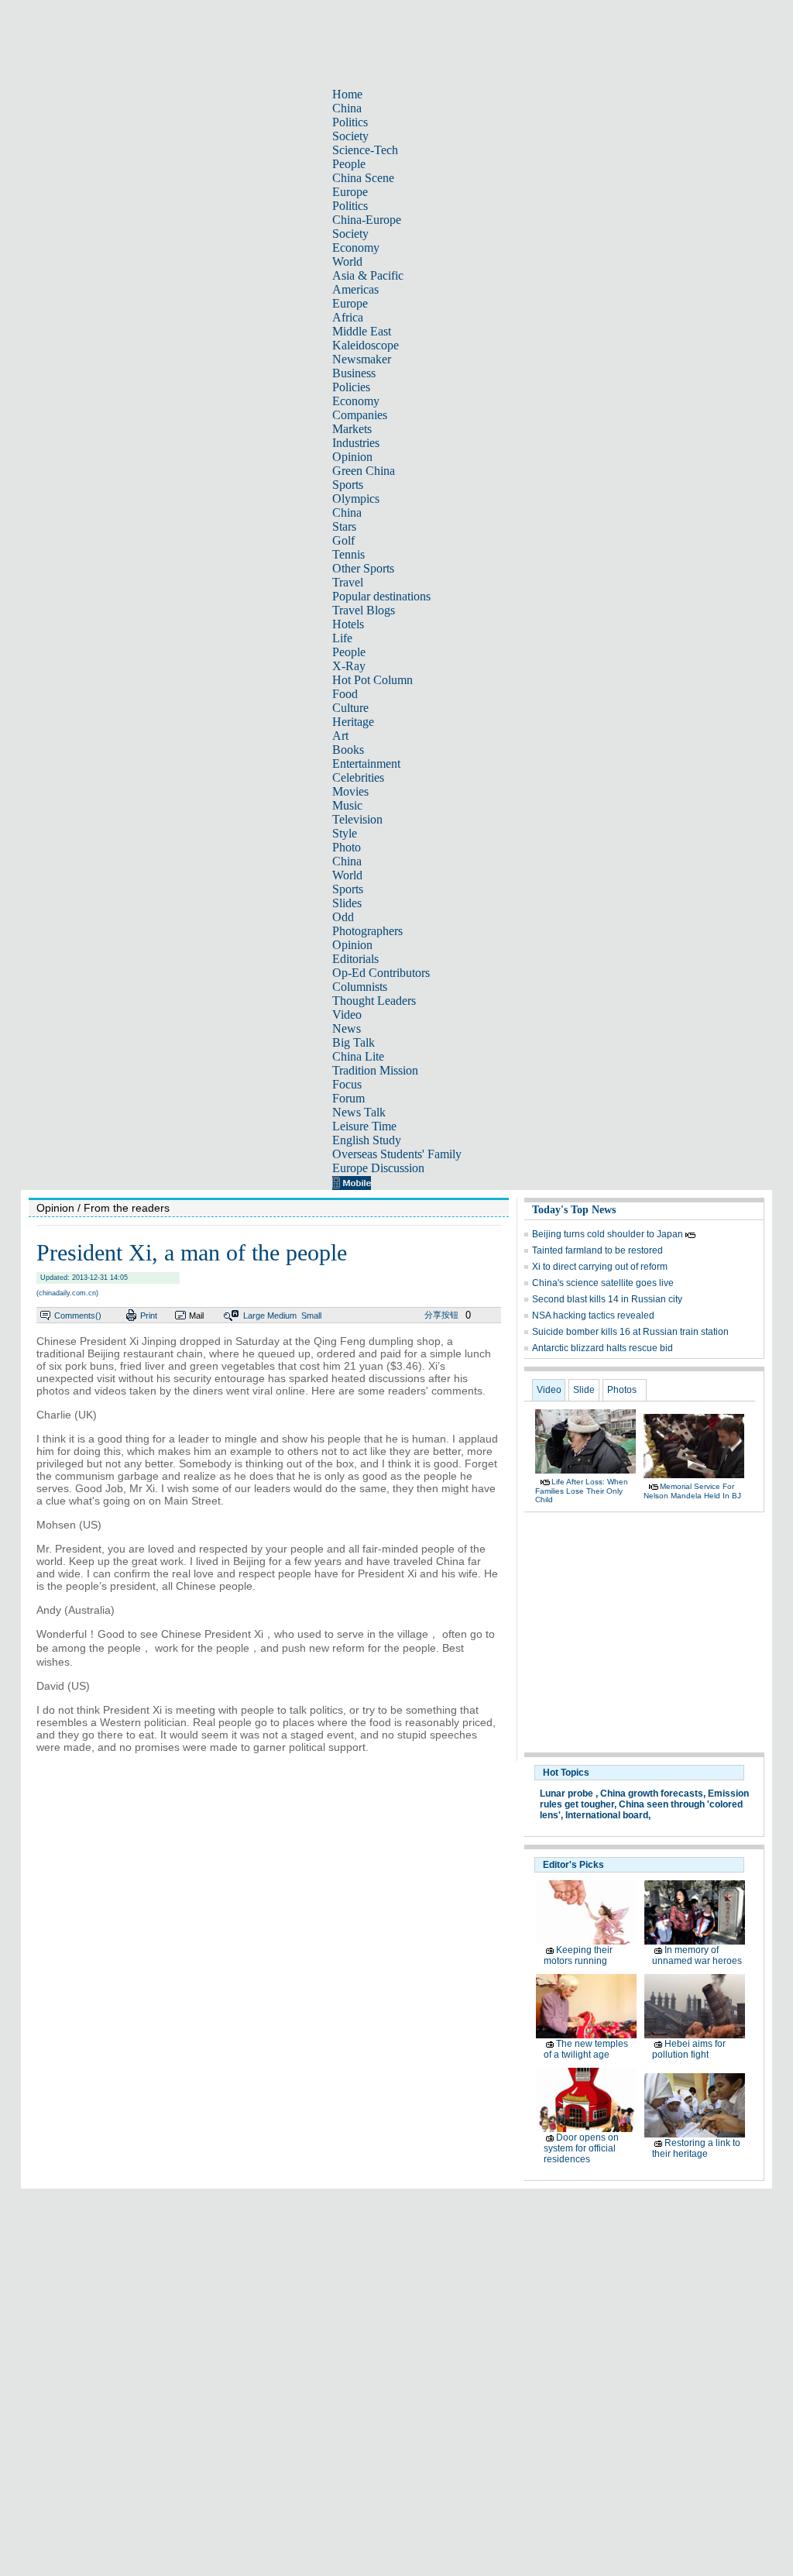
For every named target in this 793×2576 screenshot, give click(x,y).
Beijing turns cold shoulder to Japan (609, 1234)
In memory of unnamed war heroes (697, 1955)
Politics (350, 122)
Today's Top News (574, 1210)
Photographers (367, 931)
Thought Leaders (374, 1001)
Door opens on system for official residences (581, 2148)
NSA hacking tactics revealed (593, 1316)
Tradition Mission (375, 1070)
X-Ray (349, 666)
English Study (367, 1140)
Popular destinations (381, 596)
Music (347, 805)
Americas (355, 289)
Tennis (348, 554)
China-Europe (367, 220)
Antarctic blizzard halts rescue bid (602, 1348)
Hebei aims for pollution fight (689, 2049)
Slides (347, 903)
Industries (356, 443)
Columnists (360, 987)
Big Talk (354, 1042)
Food (345, 694)
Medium (282, 1316)
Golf (343, 540)
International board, (608, 1815)
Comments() (78, 1316)
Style (345, 833)
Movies (350, 791)
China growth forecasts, (653, 1794)
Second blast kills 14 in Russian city (607, 1299)
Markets (352, 429)
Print (149, 1316)
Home (347, 94)
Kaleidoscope (366, 345)
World (347, 261)
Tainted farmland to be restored (597, 1250)
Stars (344, 526)
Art (340, 736)
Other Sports (363, 568)
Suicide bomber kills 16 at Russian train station (630, 1332)
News (347, 1028)
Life (342, 638)
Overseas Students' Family (397, 1154)
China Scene (363, 178)
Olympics (356, 499)
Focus (347, 1084)
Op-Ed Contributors (381, 973)
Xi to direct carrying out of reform (600, 1267)
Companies (360, 415)
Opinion (352, 457)
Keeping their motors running (578, 1955)
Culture (350, 708)
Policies (351, 387)
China (347, 108)
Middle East (362, 331)
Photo (347, 847)
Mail (196, 1316)
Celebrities (358, 777)
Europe (350, 192)
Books (348, 750)
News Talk (359, 1112)
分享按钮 (441, 1315)
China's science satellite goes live (603, 1283)
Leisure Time (364, 1126)
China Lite (358, 1056)
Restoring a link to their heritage (696, 2148)
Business (354, 373)
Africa (348, 317)
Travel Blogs (364, 610)
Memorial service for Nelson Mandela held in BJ (692, 1491)
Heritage (353, 722)
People (349, 164)
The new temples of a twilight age (586, 2049)
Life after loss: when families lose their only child (582, 1491)
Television (357, 819)
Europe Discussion (378, 1168)
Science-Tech (365, 150)
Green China (364, 471)
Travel (348, 582)
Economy (356, 248)
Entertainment (366, 764)
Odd (343, 917)
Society (350, 136)
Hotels (348, 624)
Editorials (355, 959)
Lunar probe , (569, 1794)
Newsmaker (362, 359)
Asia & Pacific (368, 275)
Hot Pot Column (372, 680)
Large (254, 1316)
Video (347, 1015)
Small (311, 1316)
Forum (348, 1098)
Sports (348, 485)
